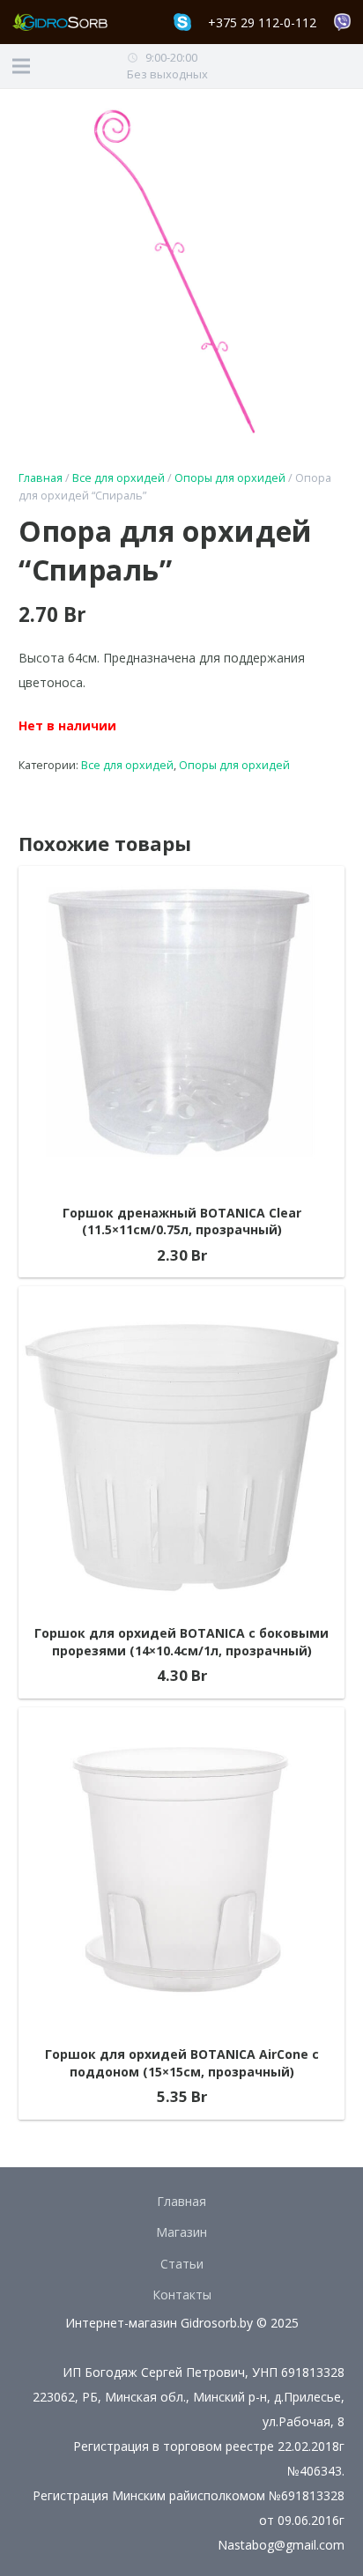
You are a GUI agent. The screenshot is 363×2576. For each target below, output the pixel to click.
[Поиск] (345, 66)
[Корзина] (312, 66)
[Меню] (21, 66)
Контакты (182, 2295)
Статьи (182, 2264)
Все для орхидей (119, 478)
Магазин (181, 2232)
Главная (41, 478)
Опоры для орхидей (230, 478)
